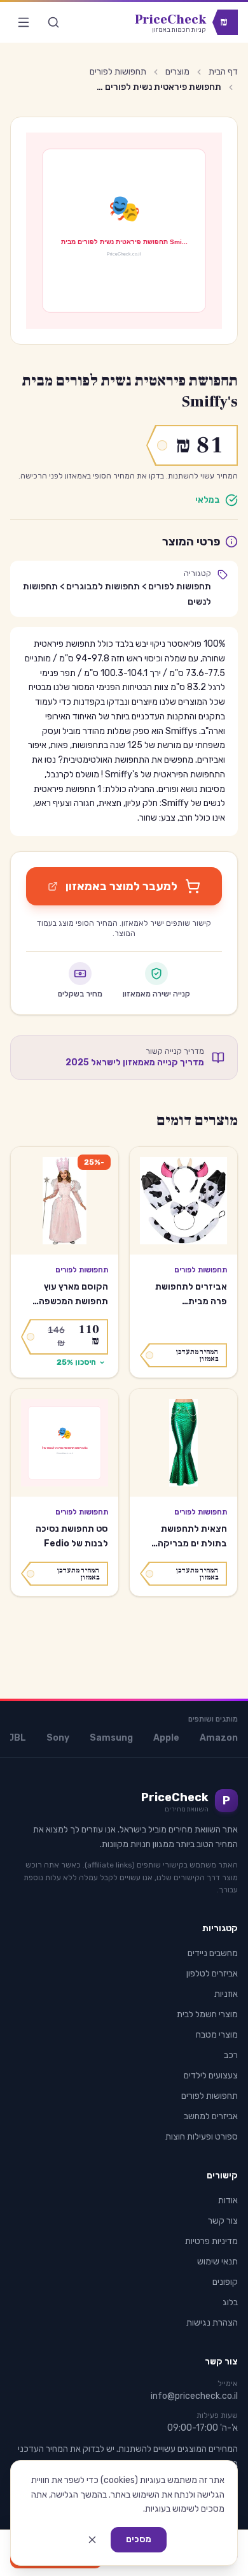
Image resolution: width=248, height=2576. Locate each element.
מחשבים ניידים (213, 1953)
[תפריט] (24, 22)
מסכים (139, 2539)
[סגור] (92, 2540)
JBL (17, 1738)
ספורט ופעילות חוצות (202, 2137)
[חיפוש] (53, 22)
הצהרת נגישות (212, 2323)
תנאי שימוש (217, 2262)
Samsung (111, 1738)
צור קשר (223, 2221)
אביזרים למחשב (211, 2116)
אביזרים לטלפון (212, 1974)
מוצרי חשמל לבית (207, 2014)
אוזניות (226, 1994)
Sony (58, 1738)
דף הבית (223, 72)
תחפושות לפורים (118, 72)
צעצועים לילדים (211, 2076)
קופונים (225, 2282)
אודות (228, 2200)
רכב (231, 2055)
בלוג (230, 2302)
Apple (166, 1738)
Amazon (219, 1738)
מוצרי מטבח (217, 2035)
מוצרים (177, 72)
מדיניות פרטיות (211, 2241)
